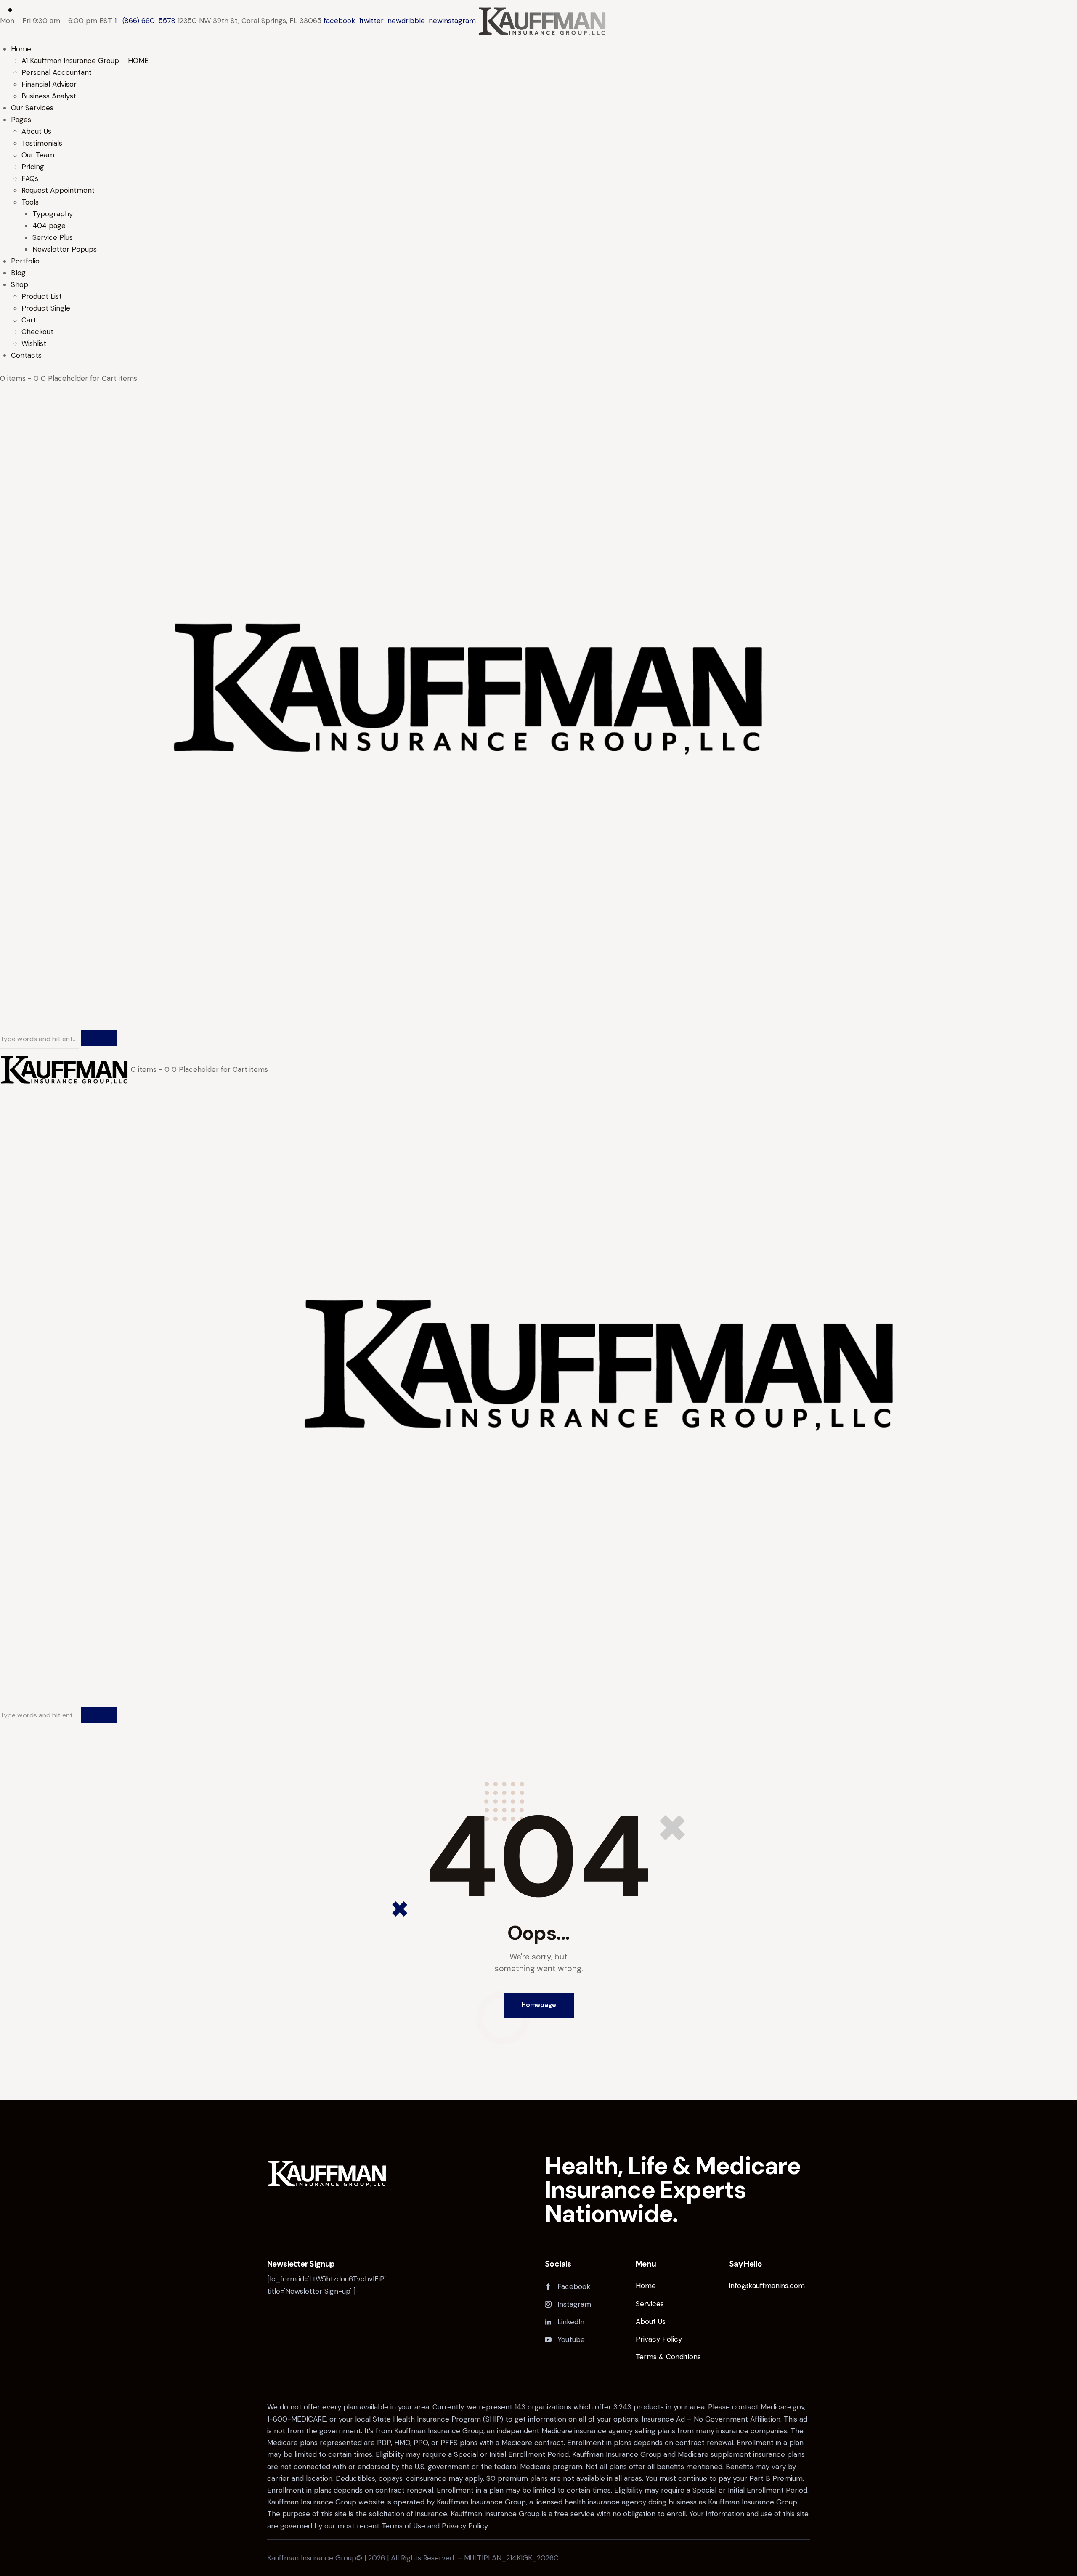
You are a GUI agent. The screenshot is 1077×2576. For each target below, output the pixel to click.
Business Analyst (49, 96)
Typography (53, 214)
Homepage (539, 2005)
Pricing (33, 167)
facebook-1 (342, 21)
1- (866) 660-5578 (145, 21)
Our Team (38, 155)
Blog (18, 273)
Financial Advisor (49, 84)
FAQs (30, 178)
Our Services (32, 108)
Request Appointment (58, 190)
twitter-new (381, 21)
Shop (20, 284)
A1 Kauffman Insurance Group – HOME (85, 61)
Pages (21, 120)
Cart (29, 320)
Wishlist (34, 343)
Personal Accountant (57, 72)
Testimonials (42, 143)
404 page (49, 226)
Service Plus (53, 237)
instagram (459, 21)
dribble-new (422, 21)
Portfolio (25, 261)
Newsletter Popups (65, 249)
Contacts (26, 355)
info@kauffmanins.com (767, 2286)
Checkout (37, 332)
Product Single (46, 308)
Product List (42, 296)
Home (21, 49)
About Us (36, 131)
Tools (30, 202)
